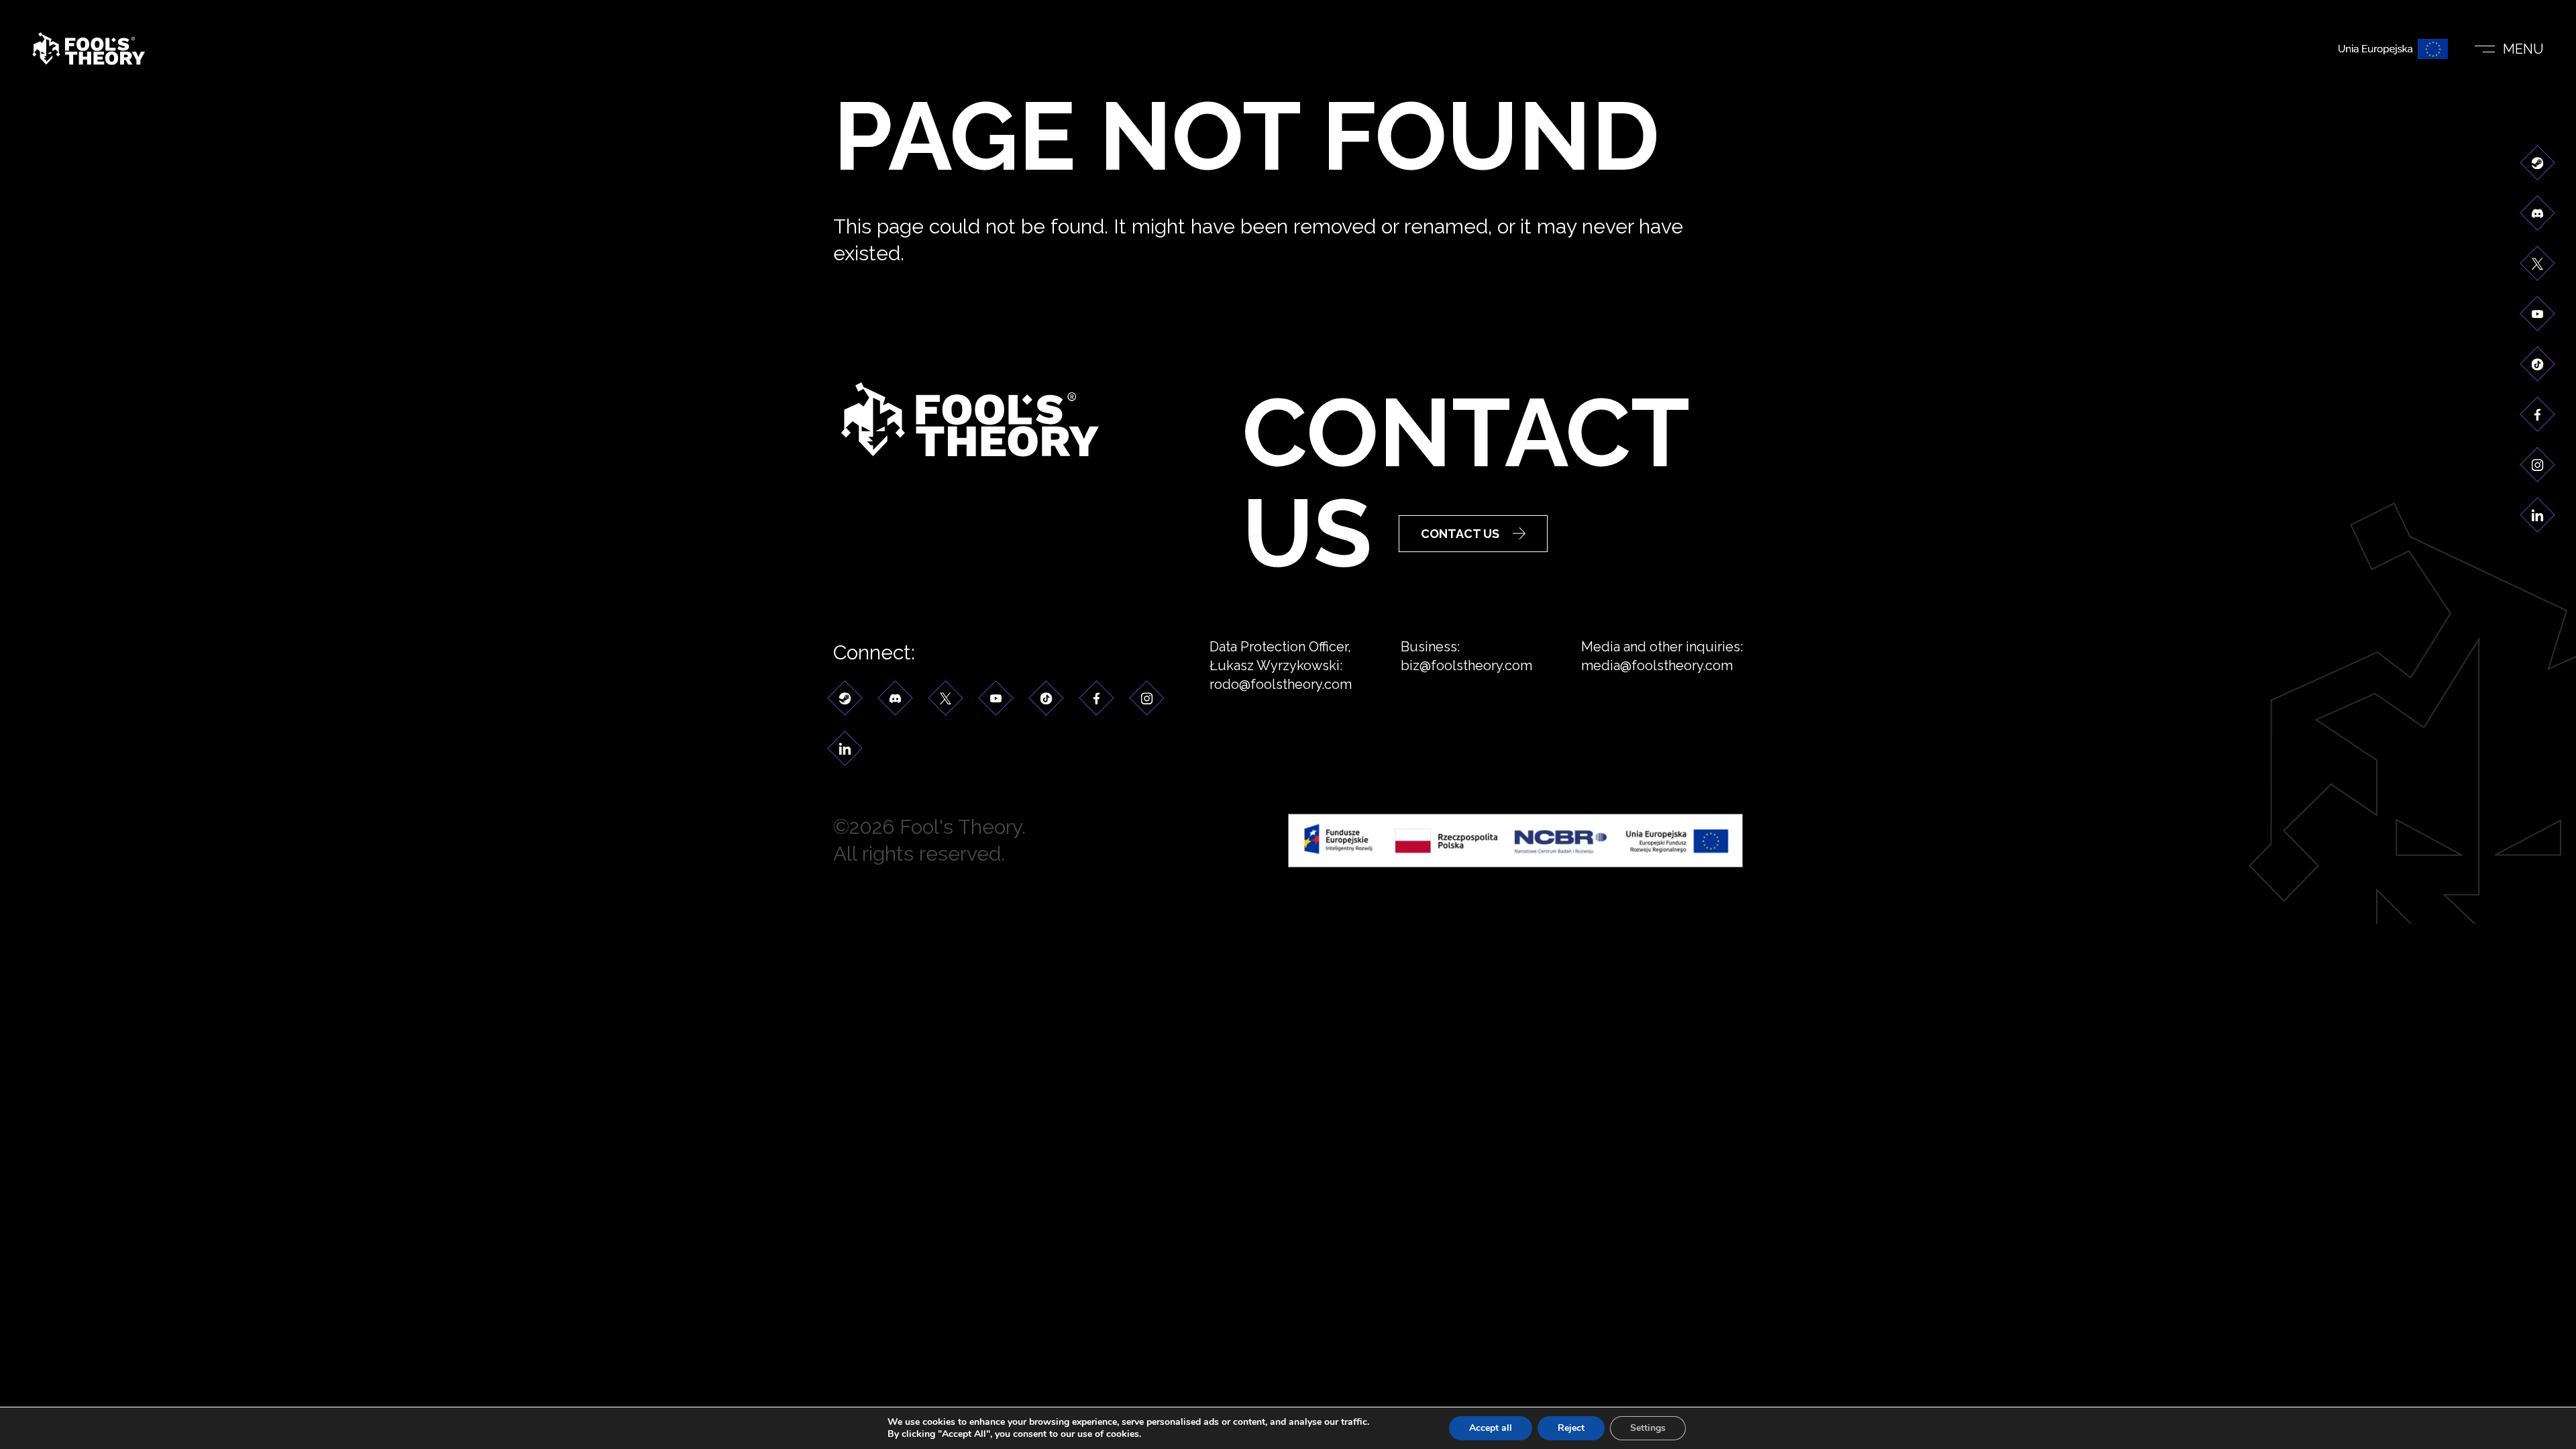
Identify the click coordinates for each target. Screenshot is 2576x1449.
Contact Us (1460, 534)
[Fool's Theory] (89, 49)
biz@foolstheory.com (1466, 665)
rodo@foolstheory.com (1281, 684)
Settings (1648, 1428)
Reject (1571, 1428)
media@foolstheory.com (1657, 665)
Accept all (1491, 1428)
